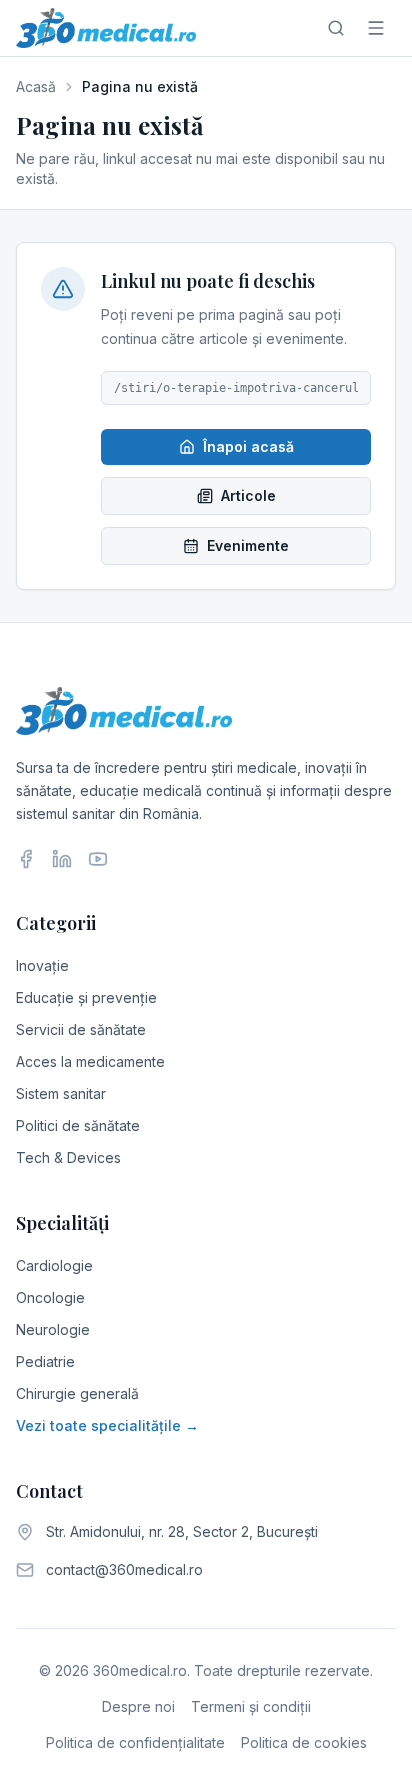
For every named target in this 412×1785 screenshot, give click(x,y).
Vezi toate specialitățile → (107, 1425)
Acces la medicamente (90, 1061)
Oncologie (50, 1297)
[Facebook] (26, 859)
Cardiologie (54, 1265)
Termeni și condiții (251, 1706)
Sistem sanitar (61, 1093)
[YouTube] (98, 859)
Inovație (42, 965)
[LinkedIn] (62, 859)
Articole (248, 495)
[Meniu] (376, 28)
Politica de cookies (304, 1742)
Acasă (36, 86)
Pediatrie (45, 1361)
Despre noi (138, 1706)
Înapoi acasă (248, 446)
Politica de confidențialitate (135, 1742)
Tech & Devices (68, 1157)
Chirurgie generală (77, 1393)
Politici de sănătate (78, 1125)
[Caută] (336, 28)
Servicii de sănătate (81, 1029)
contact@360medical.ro (124, 1569)
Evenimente (248, 545)
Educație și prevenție (86, 997)
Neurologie (53, 1329)
